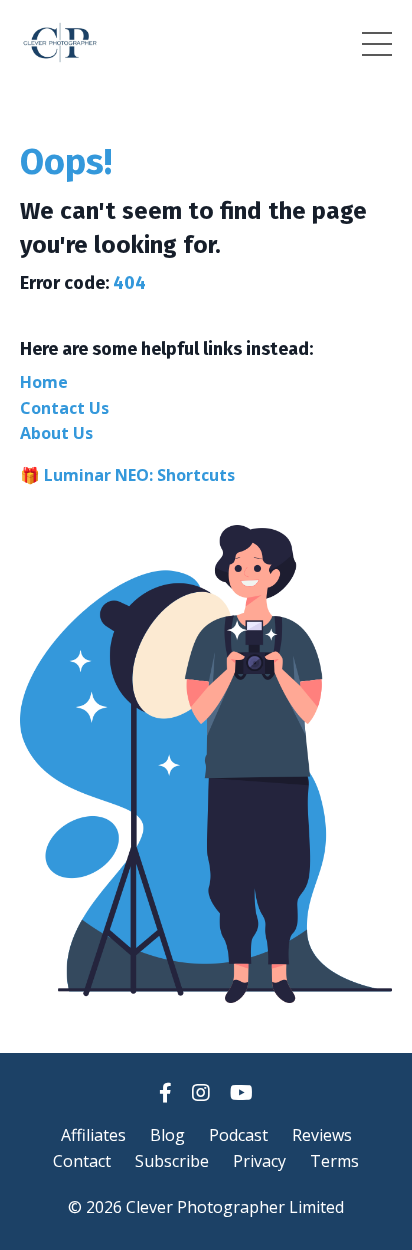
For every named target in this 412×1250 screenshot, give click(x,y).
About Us (56, 433)
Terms (334, 1161)
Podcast (238, 1135)
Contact (82, 1161)
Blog (167, 1135)
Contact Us (64, 408)
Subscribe (172, 1161)
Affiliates (93, 1135)
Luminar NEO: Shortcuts (139, 475)
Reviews (322, 1135)
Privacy (259, 1161)
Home (44, 382)
